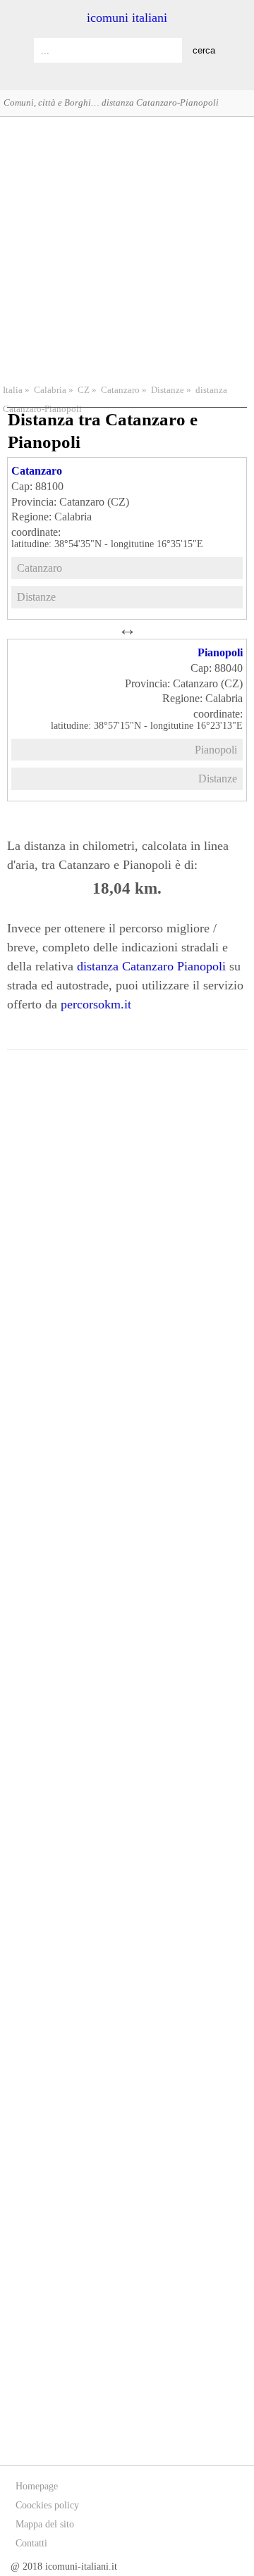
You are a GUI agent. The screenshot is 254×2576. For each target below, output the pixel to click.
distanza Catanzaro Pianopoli (151, 966)
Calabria (50, 390)
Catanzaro (120, 390)
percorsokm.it (96, 1004)
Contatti (31, 2543)
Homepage (37, 2486)
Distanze (168, 390)
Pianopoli (220, 652)
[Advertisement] (127, 249)
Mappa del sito (45, 2524)
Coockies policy (47, 2505)
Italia (13, 390)
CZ (84, 390)
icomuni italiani (127, 18)
